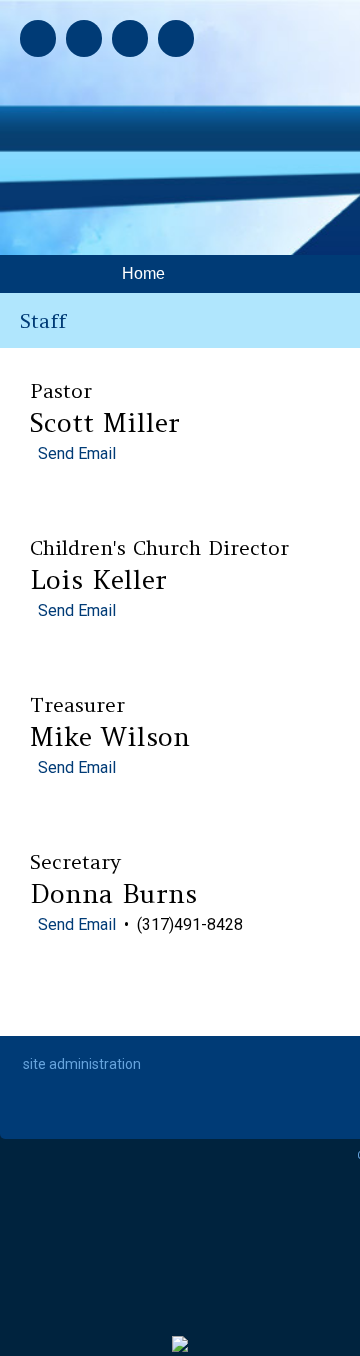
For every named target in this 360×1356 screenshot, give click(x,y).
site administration (82, 1064)
